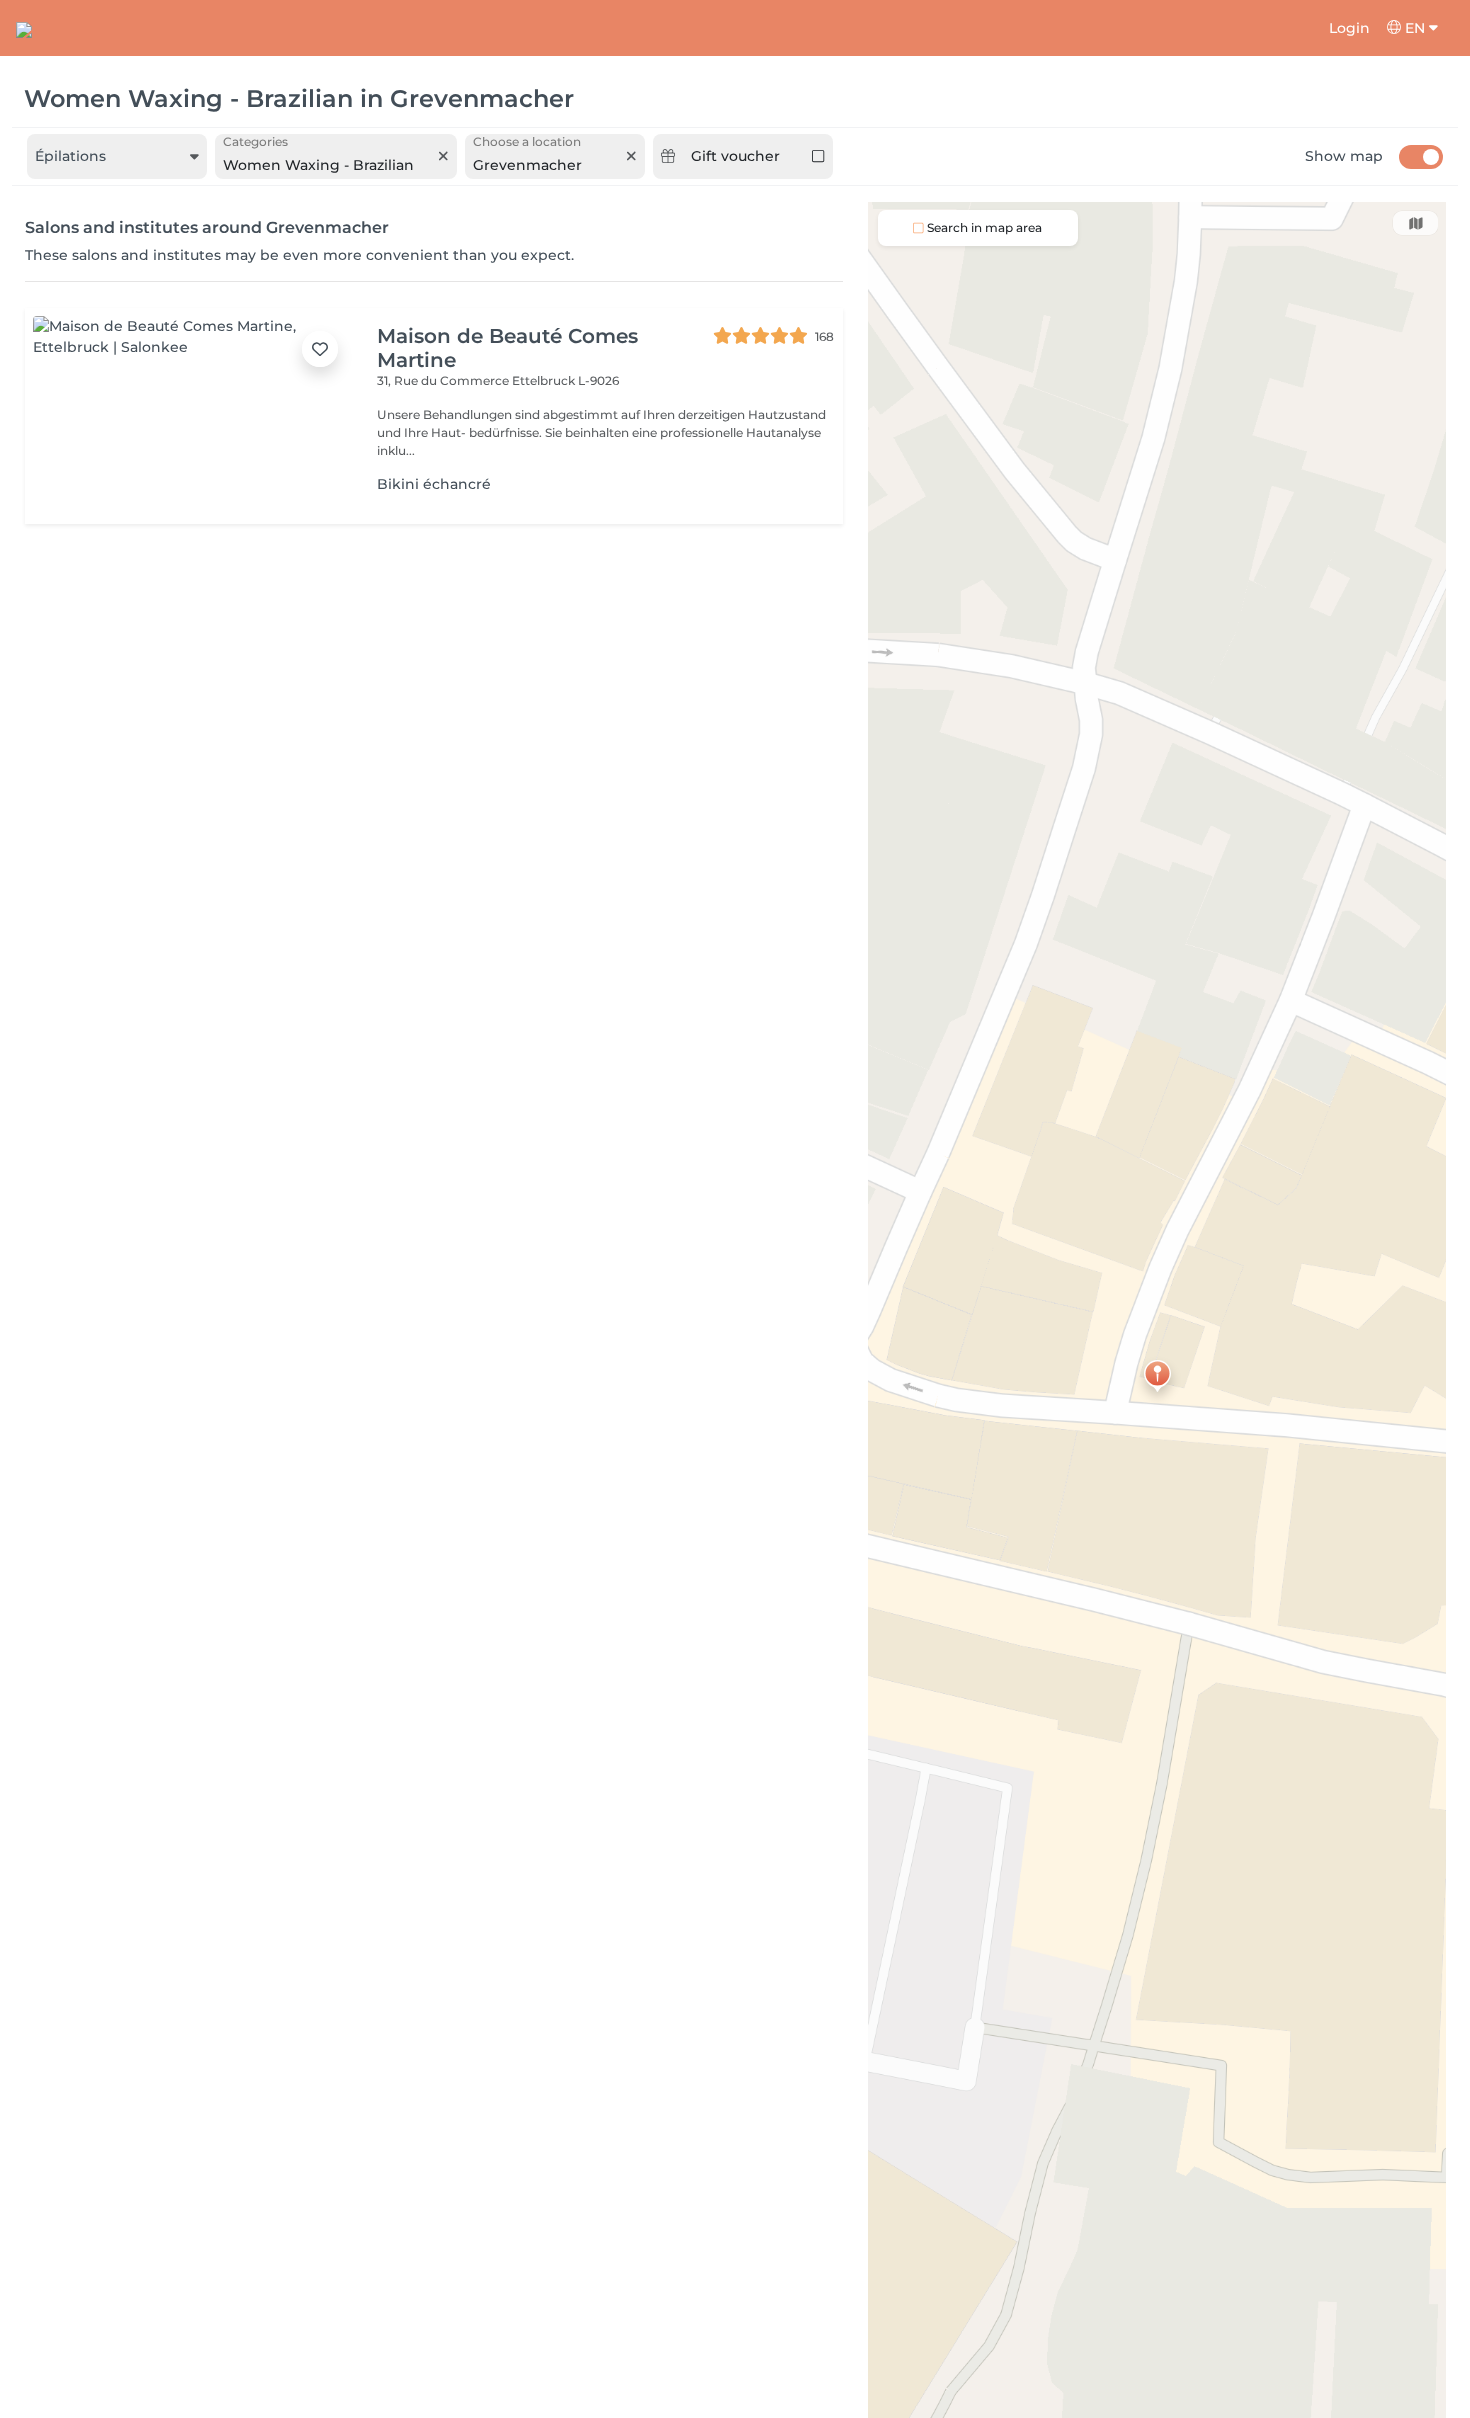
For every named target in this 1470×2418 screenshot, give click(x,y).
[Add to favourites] (320, 349)
